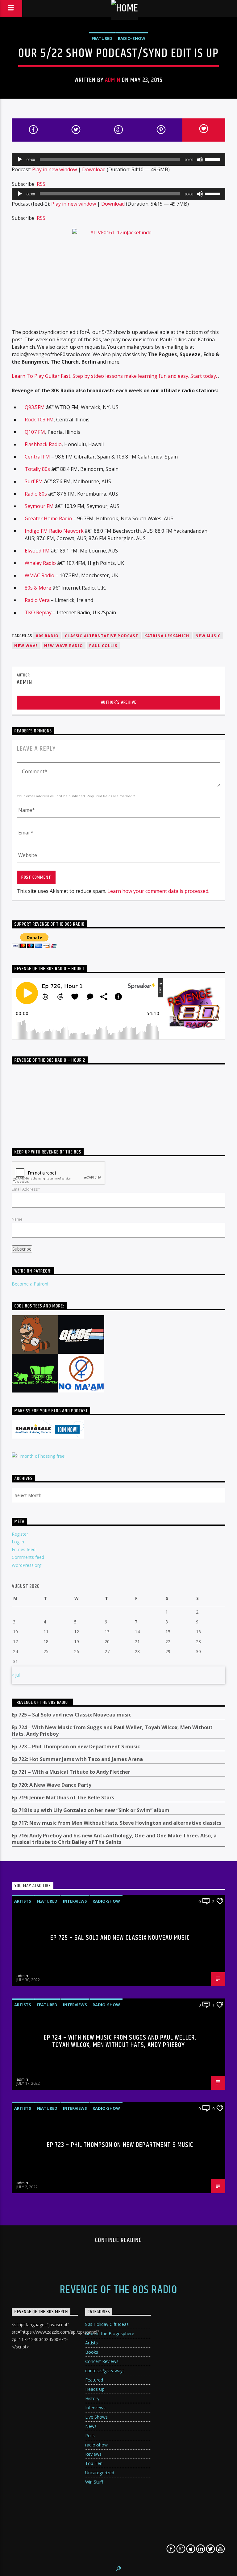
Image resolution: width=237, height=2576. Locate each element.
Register (20, 1534)
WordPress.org (27, 1565)
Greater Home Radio (48, 518)
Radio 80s (36, 494)
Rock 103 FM (39, 420)
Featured (102, 38)
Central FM (38, 457)
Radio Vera (37, 600)
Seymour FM (39, 506)
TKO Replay (38, 612)
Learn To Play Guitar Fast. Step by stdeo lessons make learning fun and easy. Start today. (115, 376)
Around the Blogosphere (110, 2333)
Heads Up (95, 2389)
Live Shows (96, 2417)
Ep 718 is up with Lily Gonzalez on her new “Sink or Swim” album (91, 1810)
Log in (18, 1542)
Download (94, 169)
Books (92, 2352)
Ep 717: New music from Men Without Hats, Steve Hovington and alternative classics (116, 1823)
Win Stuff (94, 2482)
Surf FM (34, 481)
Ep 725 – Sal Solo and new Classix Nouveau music (71, 1715)
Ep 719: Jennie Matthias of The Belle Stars (63, 1798)
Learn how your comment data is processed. (158, 891)
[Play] (20, 160)
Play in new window (54, 169)
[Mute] (200, 160)
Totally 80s (37, 469)
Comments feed (28, 1557)
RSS (41, 184)
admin (112, 80)
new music (208, 636)
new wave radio (64, 646)
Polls (90, 2435)
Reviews (93, 2454)
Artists (23, 1901)
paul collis (103, 646)
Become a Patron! (30, 1284)
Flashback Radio (43, 444)
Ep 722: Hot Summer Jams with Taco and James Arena (77, 1759)
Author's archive (119, 702)
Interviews (75, 1901)
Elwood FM (37, 551)
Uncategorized (100, 2473)
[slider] (214, 159)
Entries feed (24, 1549)
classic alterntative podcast (102, 636)
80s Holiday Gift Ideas (107, 2324)
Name (17, 1219)
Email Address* (26, 1189)
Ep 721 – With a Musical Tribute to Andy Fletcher (71, 1772)
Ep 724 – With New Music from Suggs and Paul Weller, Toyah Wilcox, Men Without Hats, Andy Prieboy (112, 1731)
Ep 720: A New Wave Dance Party (52, 1785)
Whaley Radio (40, 563)
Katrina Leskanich (167, 636)
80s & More (38, 588)
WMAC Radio (39, 575)
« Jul (16, 1675)
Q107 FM (35, 432)
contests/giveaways (105, 2371)
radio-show (132, 38)
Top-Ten (94, 2463)
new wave (26, 646)
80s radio (47, 636)
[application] (118, 160)
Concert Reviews (102, 2361)
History (92, 2398)
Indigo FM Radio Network (54, 531)
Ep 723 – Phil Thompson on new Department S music (76, 1747)
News (91, 2426)
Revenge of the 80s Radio (42, 1702)
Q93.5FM (35, 407)
